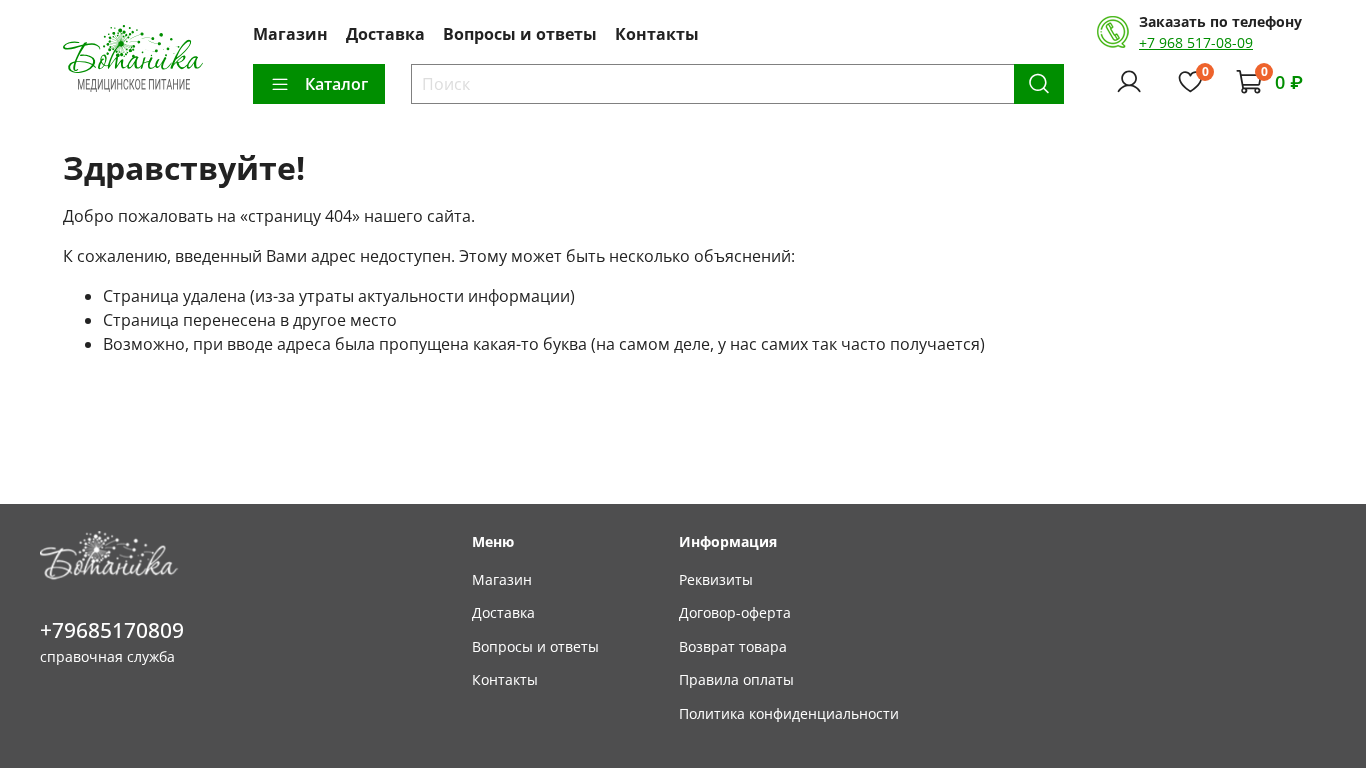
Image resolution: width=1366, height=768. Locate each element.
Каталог (336, 84)
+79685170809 (112, 630)
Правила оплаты (736, 679)
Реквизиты (716, 579)
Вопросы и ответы (520, 34)
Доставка (385, 34)
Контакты (657, 34)
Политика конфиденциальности (789, 713)
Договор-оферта (735, 612)
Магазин (290, 34)
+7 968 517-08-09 (1196, 42)
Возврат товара (733, 646)
